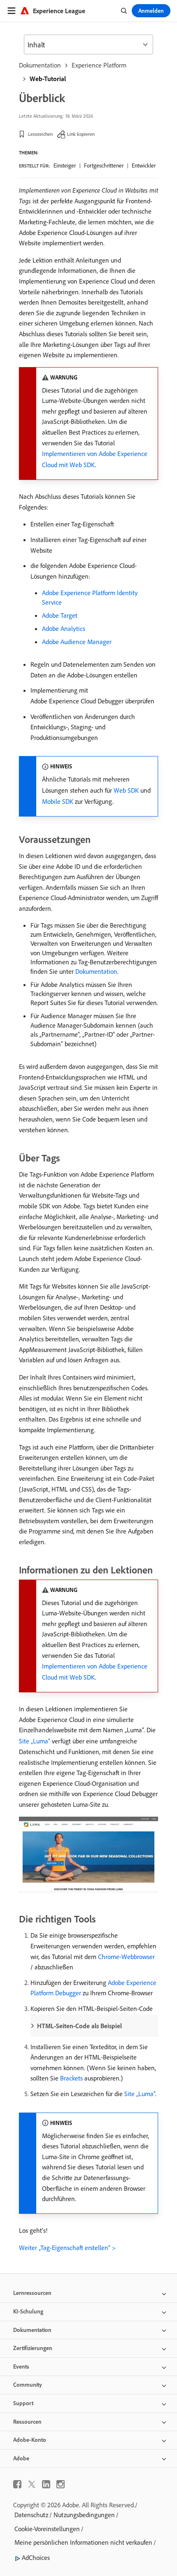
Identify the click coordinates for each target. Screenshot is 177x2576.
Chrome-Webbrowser (126, 1957)
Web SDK (126, 790)
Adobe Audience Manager (77, 642)
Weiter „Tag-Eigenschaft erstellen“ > (67, 2248)
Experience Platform (99, 65)
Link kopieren (81, 134)
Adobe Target (60, 615)
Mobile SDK (58, 801)
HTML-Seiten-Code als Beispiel (79, 2026)
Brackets (71, 2078)
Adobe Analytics (64, 628)
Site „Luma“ (35, 1741)
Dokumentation (40, 65)
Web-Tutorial (48, 79)
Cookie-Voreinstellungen (47, 2529)
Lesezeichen (40, 134)
